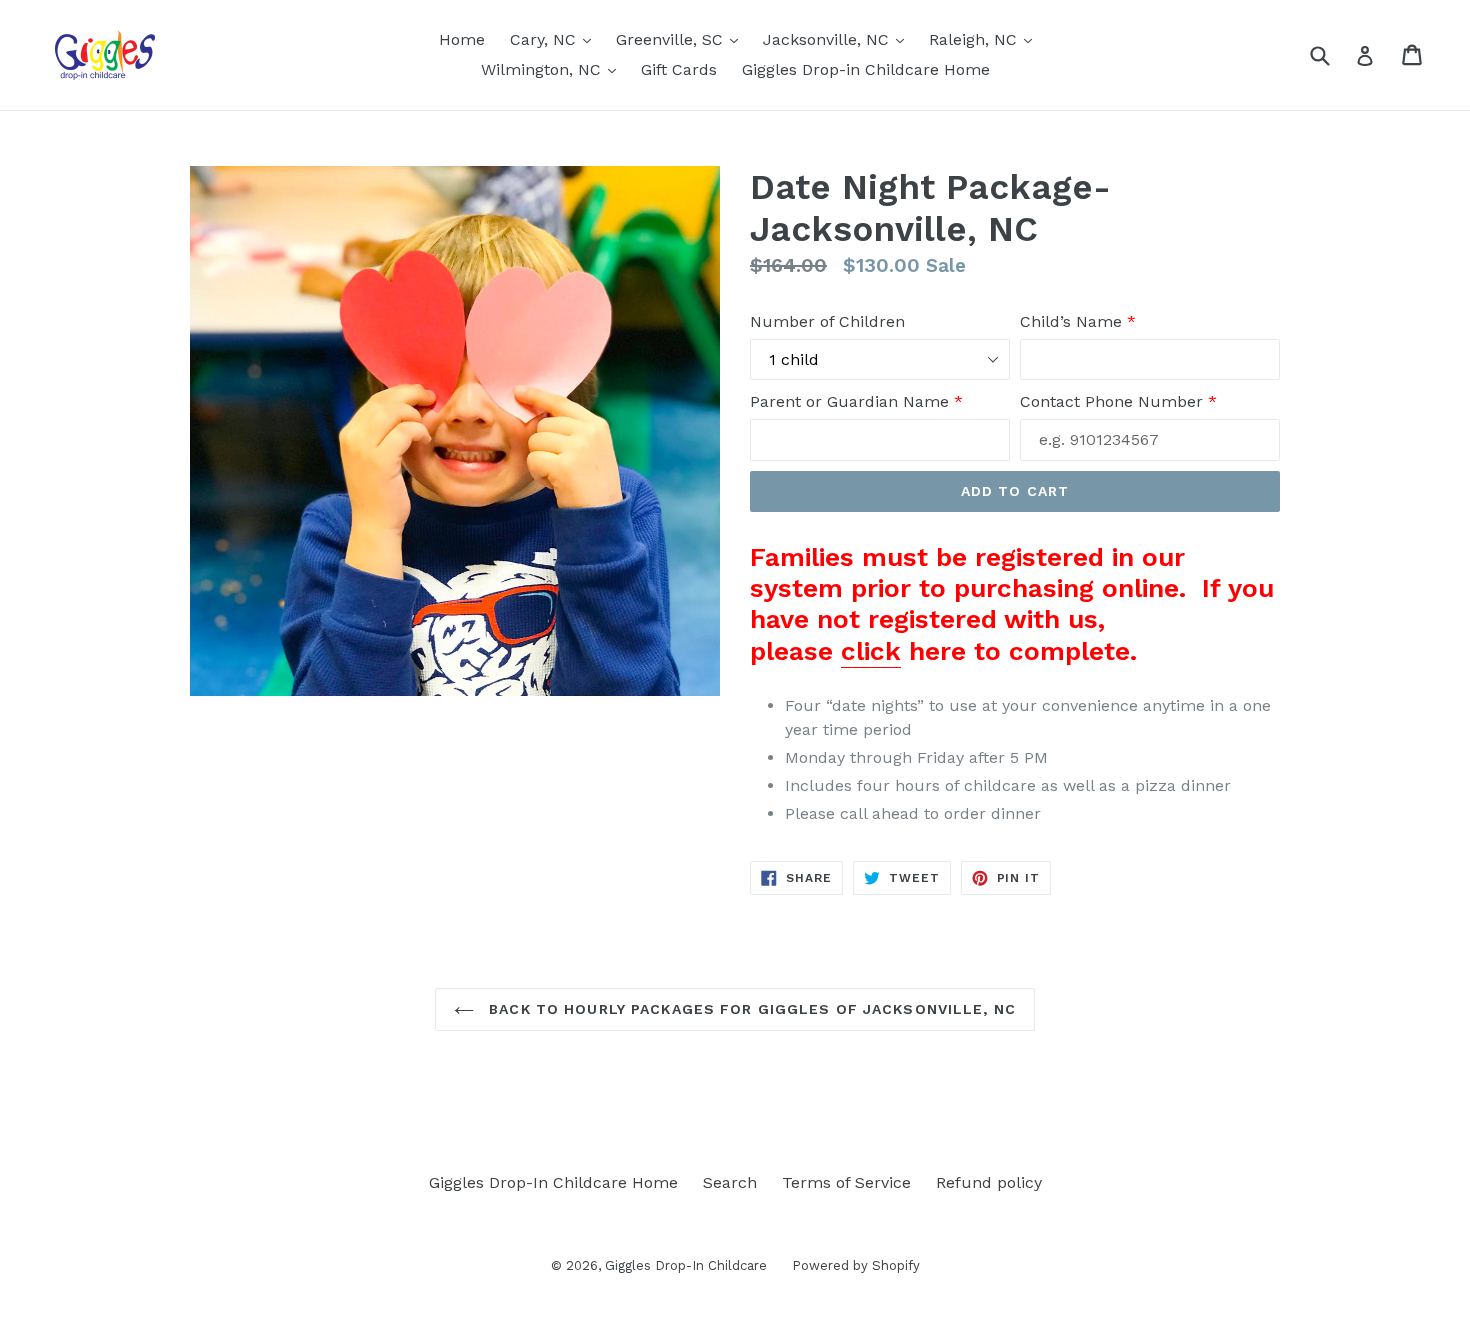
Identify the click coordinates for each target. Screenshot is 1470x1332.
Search (730, 1182)
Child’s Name (1078, 321)
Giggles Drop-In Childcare (686, 1265)
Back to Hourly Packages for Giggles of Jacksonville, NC (750, 1009)
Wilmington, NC (553, 69)
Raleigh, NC (985, 39)
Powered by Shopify (856, 1265)
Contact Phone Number (1118, 401)
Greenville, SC (682, 39)
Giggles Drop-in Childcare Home (866, 69)
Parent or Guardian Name (856, 401)
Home (462, 39)
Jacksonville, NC (838, 39)
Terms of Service (846, 1182)
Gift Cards (679, 69)
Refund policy (989, 1182)
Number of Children (827, 321)
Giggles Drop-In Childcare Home (553, 1182)
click (871, 651)
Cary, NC (555, 39)
